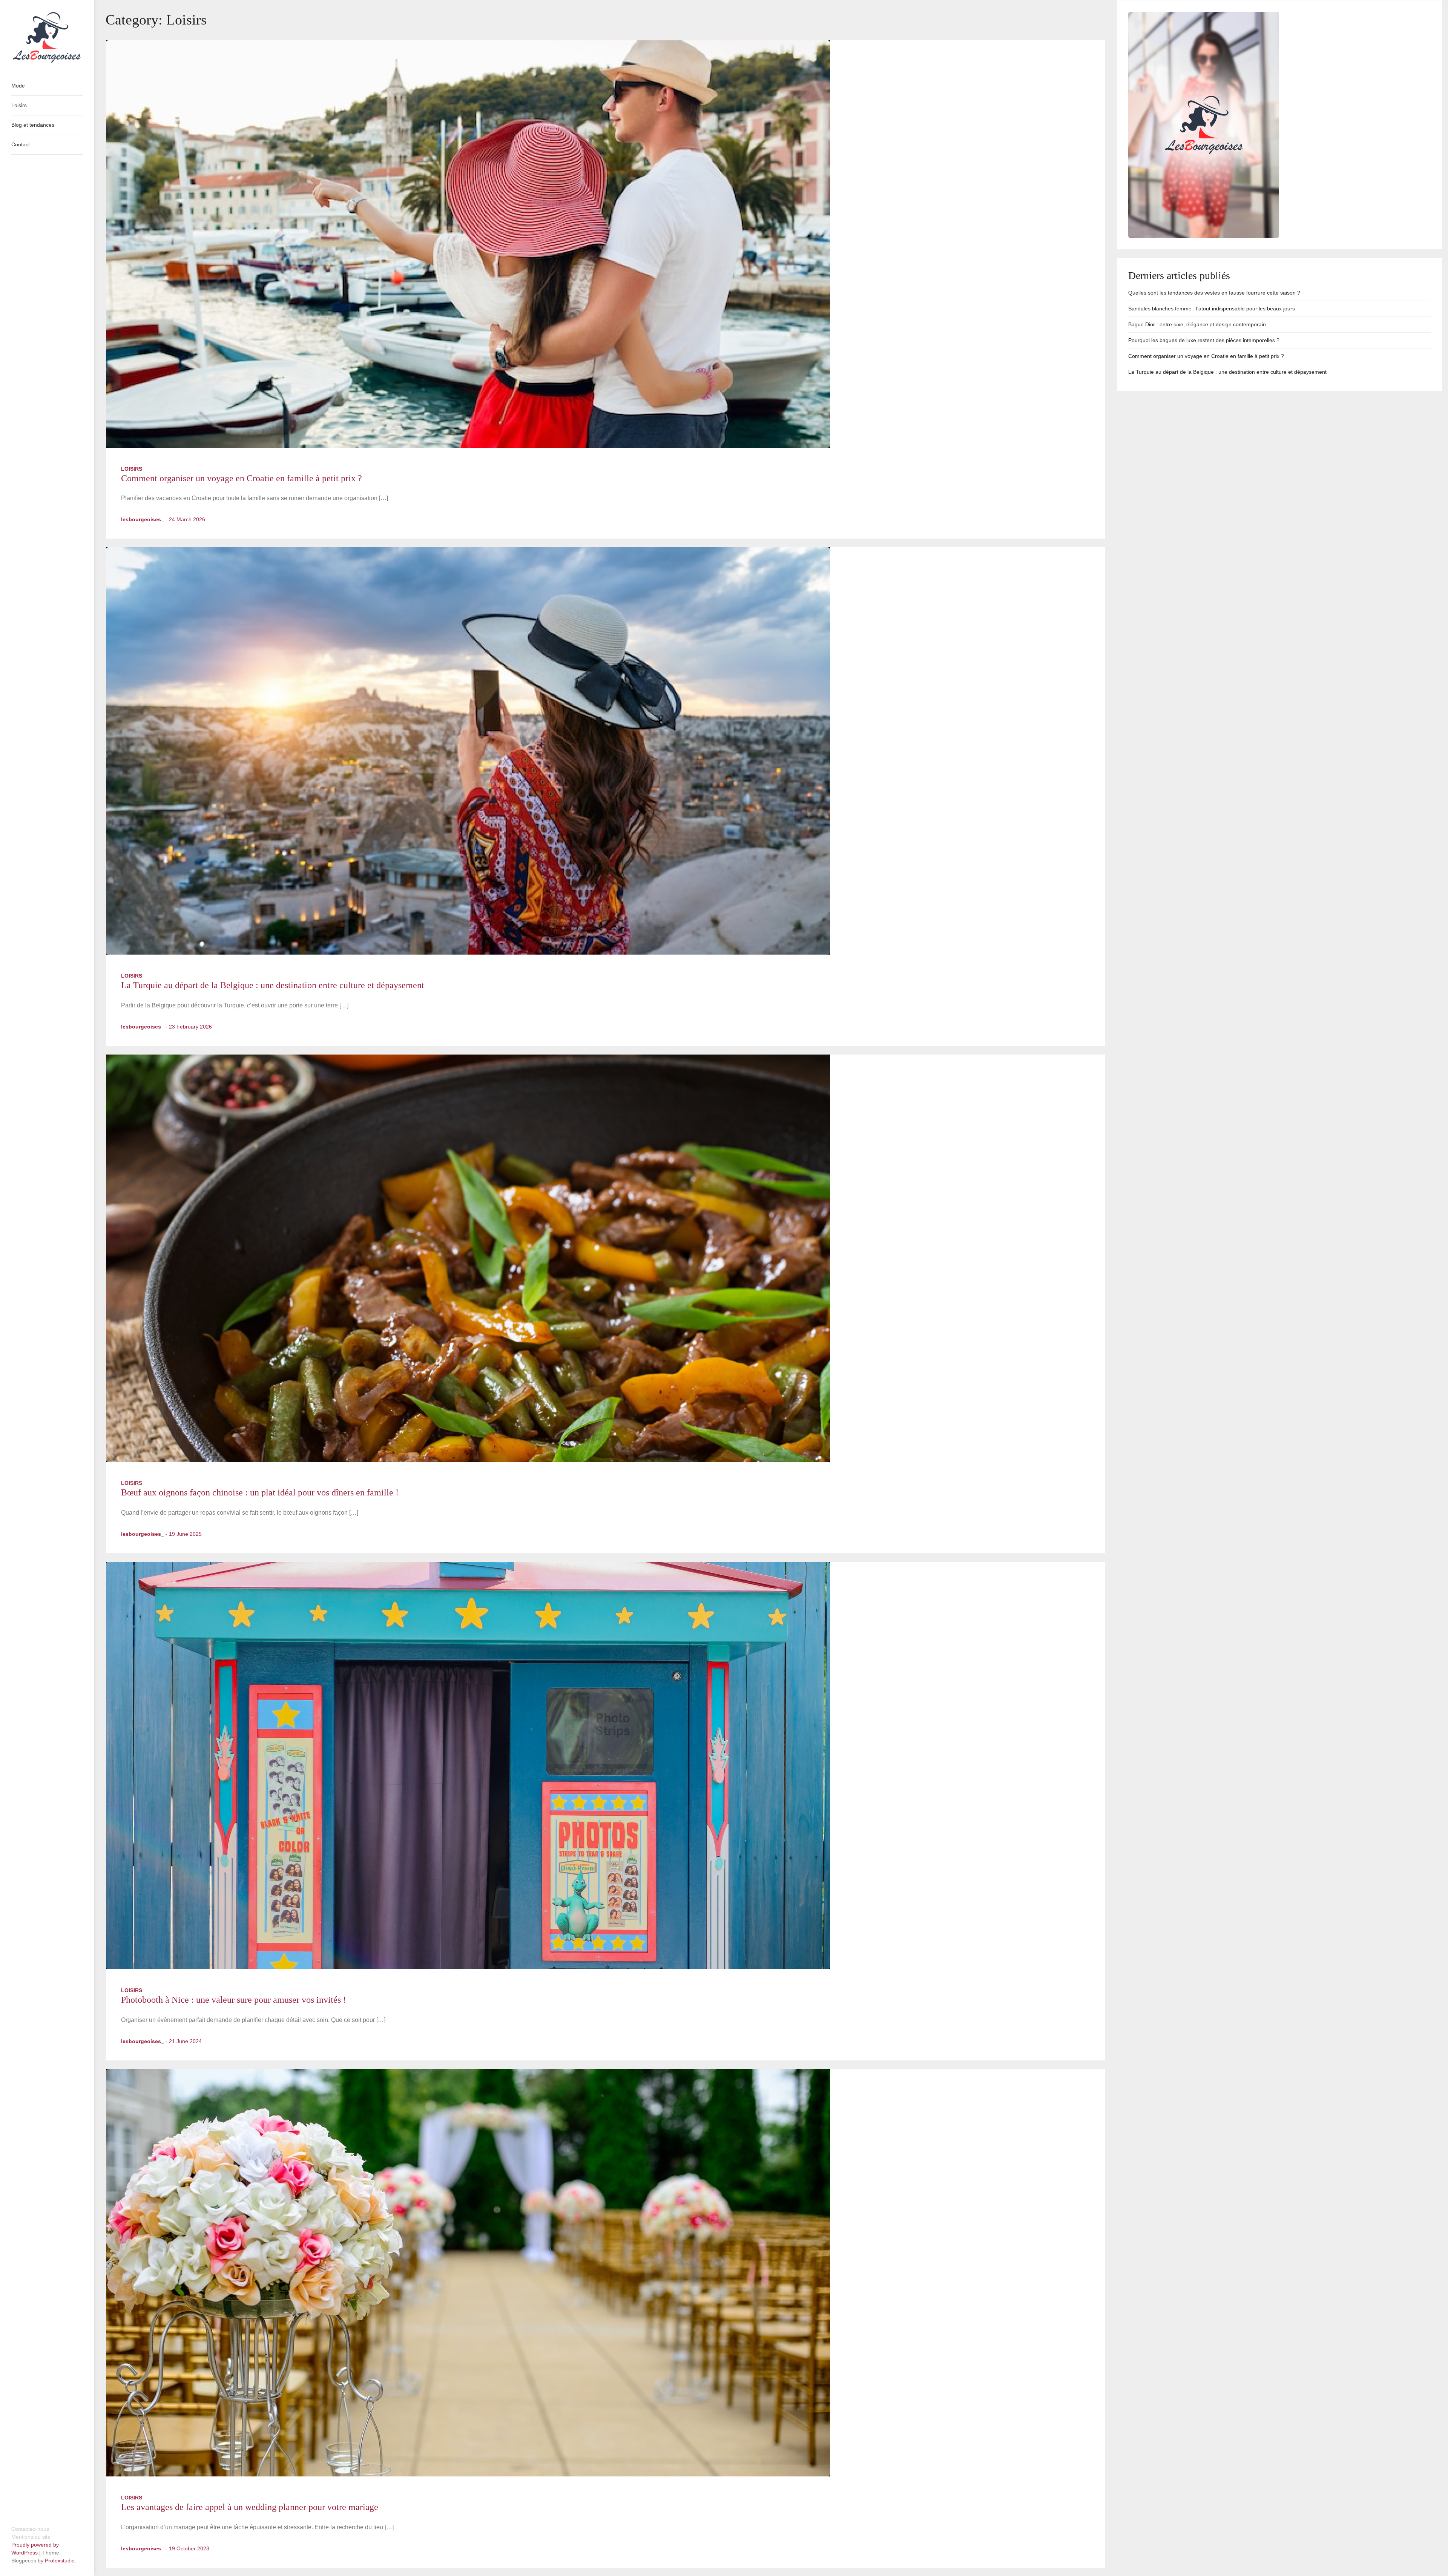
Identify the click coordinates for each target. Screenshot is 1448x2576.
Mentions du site (31, 2537)
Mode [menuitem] (18, 86)
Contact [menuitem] (21, 144)
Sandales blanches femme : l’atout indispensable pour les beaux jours (1212, 309)
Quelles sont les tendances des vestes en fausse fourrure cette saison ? (1214, 293)
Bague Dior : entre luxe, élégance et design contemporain (1197, 324)
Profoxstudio (60, 2561)
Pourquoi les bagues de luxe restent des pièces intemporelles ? (1204, 340)
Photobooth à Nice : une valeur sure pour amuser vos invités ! (234, 2000)
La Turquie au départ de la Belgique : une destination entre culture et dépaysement (273, 985)
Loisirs (132, 469)
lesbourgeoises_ (143, 519)
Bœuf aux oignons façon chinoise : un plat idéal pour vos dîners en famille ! (260, 1492)
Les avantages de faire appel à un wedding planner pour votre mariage (250, 2507)
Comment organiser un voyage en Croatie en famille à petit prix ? (242, 478)
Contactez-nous (30, 2529)
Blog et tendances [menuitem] (33, 125)
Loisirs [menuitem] (19, 105)
